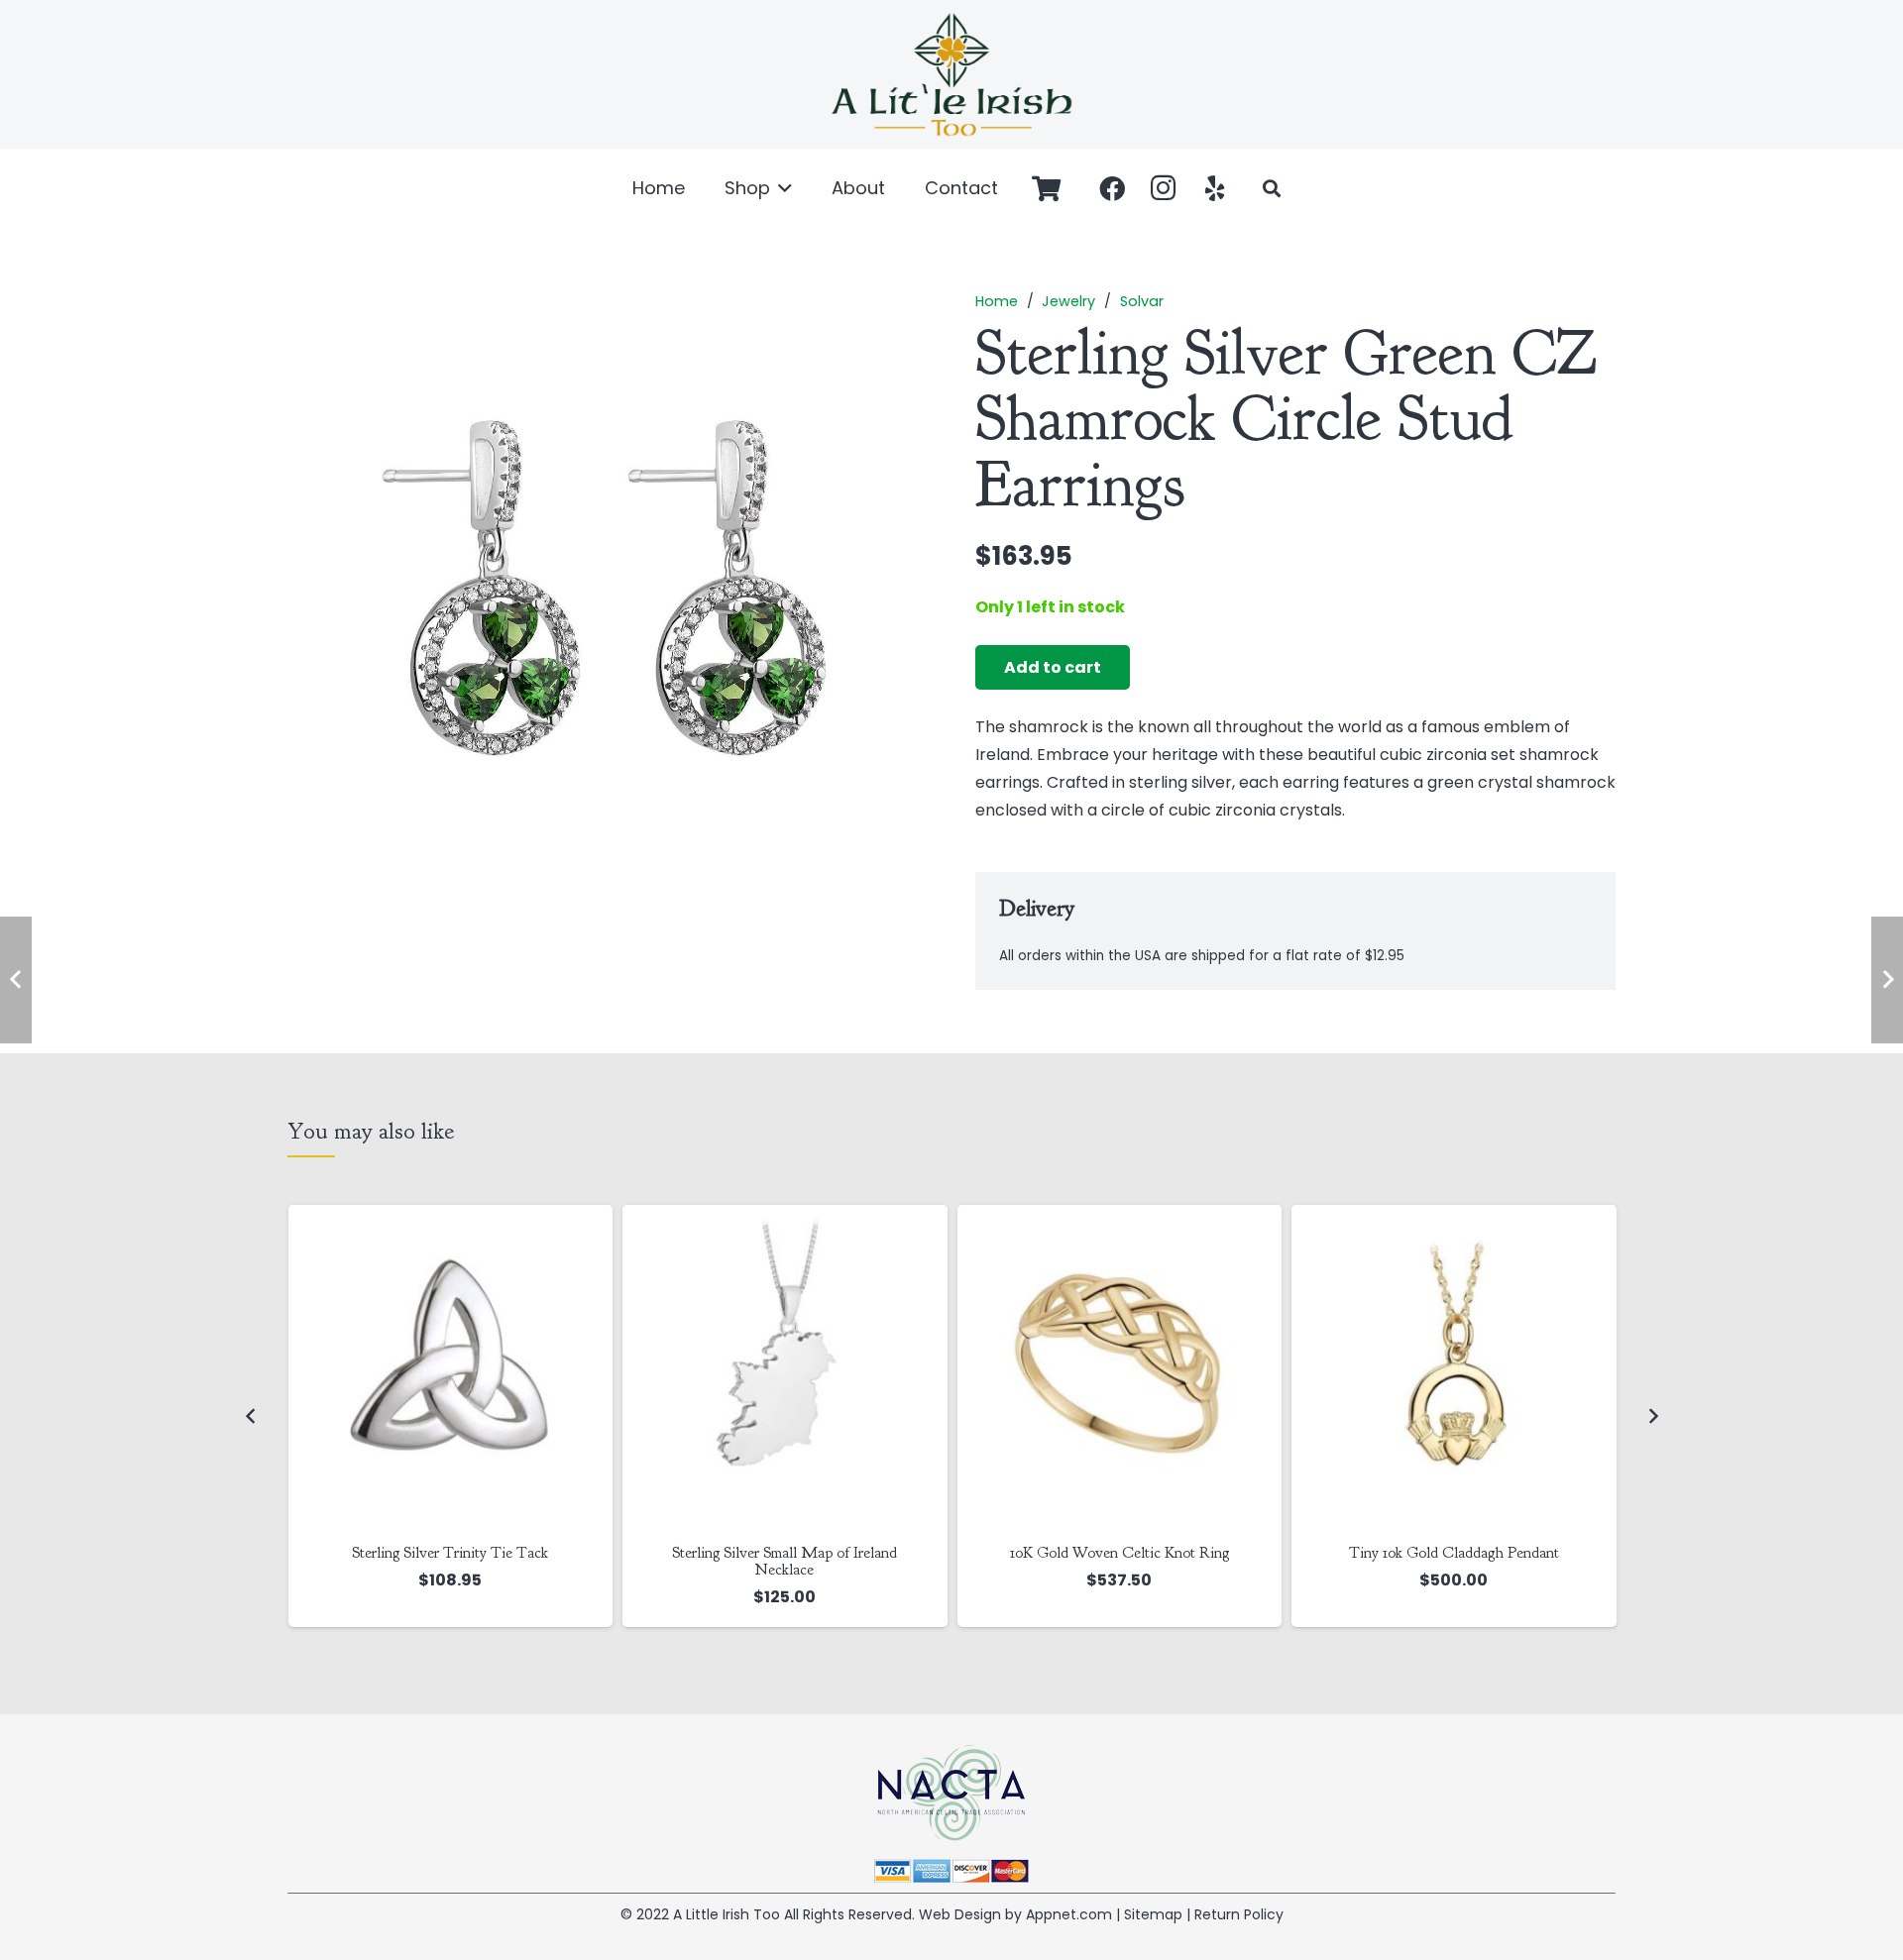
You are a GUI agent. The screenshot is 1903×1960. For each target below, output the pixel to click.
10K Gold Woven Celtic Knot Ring (1119, 1553)
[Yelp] (1215, 188)
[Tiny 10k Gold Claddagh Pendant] (1454, 1367)
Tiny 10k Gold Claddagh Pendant (1454, 1553)
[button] (782, 188)
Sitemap (1153, 1914)
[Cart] (1046, 188)
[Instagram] (1164, 188)
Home (997, 301)
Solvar (1142, 301)
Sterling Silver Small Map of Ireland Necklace (784, 1561)
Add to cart (1053, 667)
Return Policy (1239, 1914)
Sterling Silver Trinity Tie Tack (450, 1553)
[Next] (1652, 1416)
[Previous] (251, 1416)
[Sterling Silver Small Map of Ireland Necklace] (785, 1367)
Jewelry (1068, 301)
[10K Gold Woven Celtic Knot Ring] (1120, 1367)
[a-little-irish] (951, 74)
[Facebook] (1112, 188)
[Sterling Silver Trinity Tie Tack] (451, 1367)
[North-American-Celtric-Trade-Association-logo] (951, 1793)
